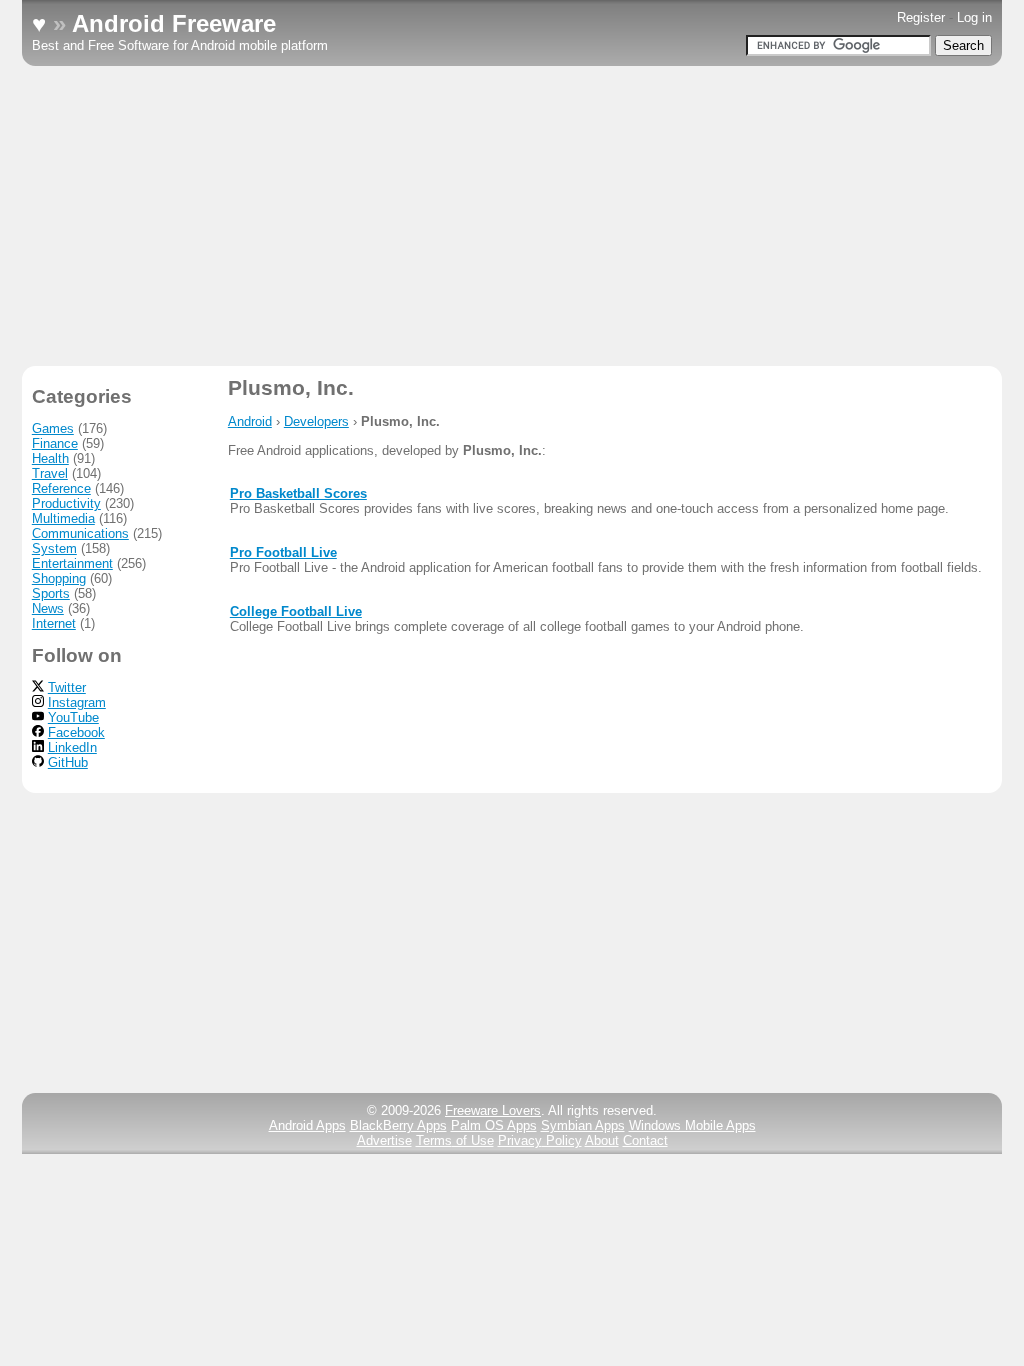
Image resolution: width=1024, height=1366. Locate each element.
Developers (316, 421)
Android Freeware (174, 23)
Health (50, 458)
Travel (50, 473)
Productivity (66, 503)
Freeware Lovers (493, 1110)
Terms (455, 1140)
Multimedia (63, 518)
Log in (974, 17)
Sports (51, 593)
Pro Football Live (283, 552)
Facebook (76, 732)
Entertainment (72, 563)
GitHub (68, 762)
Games (53, 428)
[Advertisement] (512, 216)
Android (250, 421)
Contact (645, 1140)
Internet (54, 623)
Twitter (67, 687)
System (54, 548)
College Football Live (296, 611)
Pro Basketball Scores (298, 493)
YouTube (73, 717)
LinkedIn (72, 747)
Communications (80, 533)
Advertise (384, 1140)
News (48, 608)
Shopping (59, 578)
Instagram (77, 702)
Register (921, 17)
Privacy (540, 1140)
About (602, 1140)
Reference (61, 488)
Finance (55, 443)
